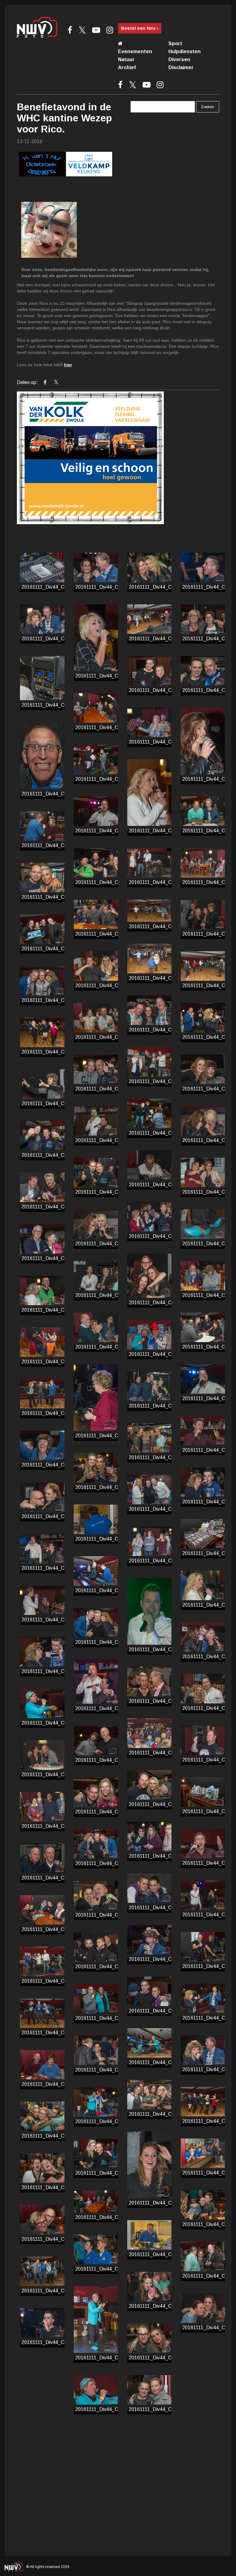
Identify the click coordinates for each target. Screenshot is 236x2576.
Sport (175, 43)
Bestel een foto (139, 28)
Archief (127, 67)
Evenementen (135, 51)
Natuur (126, 59)
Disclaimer (181, 67)
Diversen (179, 59)
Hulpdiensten (185, 51)
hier (68, 365)
